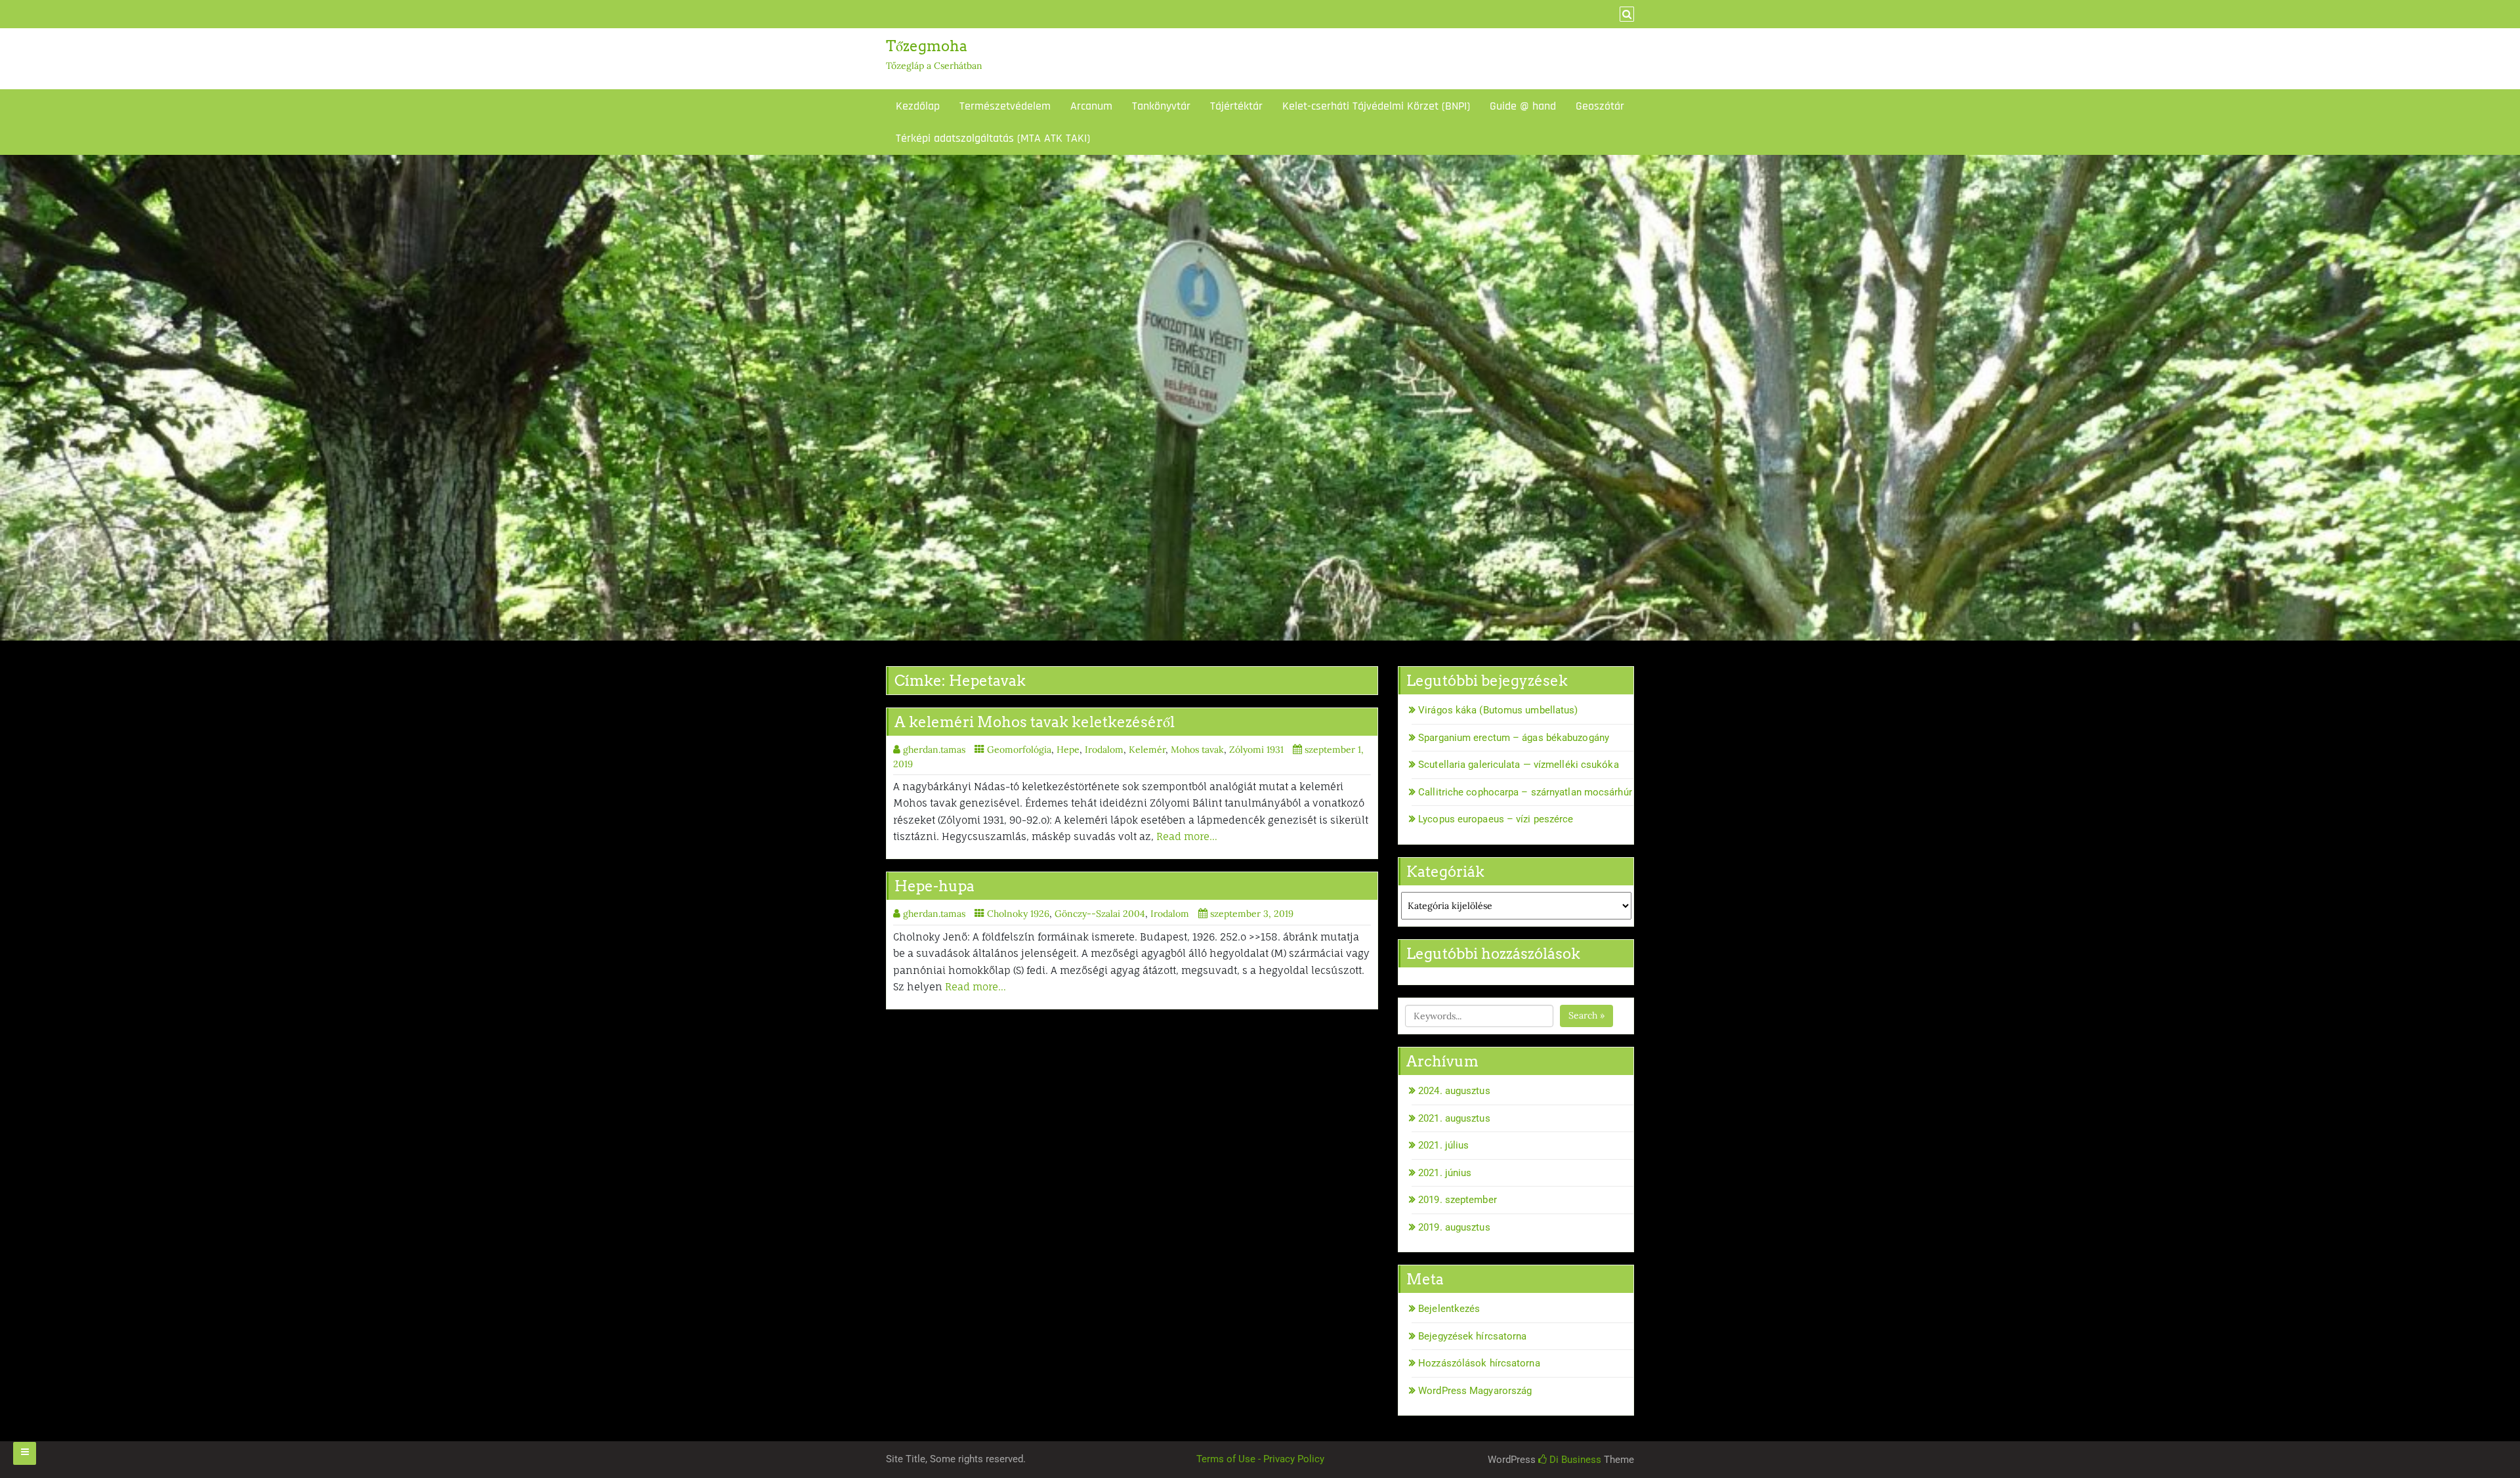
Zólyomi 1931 (1256, 750)
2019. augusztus (1454, 1227)
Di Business (1574, 1460)
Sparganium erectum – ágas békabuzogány (1514, 738)
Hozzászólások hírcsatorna (1479, 1363)
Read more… (1187, 836)
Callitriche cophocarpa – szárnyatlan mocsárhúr (1525, 792)
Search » (1586, 1015)
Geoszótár (1600, 106)
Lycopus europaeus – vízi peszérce (1496, 819)
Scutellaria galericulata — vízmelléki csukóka (1519, 765)
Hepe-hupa (934, 886)
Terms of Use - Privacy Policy (1260, 1459)
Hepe (1068, 750)
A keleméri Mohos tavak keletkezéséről (1035, 722)
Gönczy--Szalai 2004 (1100, 914)
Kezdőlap (918, 106)
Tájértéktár (1236, 106)
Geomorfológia (1019, 750)
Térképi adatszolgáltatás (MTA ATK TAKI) (993, 138)
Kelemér (1147, 750)
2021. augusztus (1454, 1118)
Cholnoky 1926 (1018, 914)
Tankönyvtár (1161, 106)
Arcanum (1091, 106)
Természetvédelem (1005, 106)
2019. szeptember (1458, 1200)
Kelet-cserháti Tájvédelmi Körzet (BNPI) (1376, 106)
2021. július (1443, 1145)
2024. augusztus (1454, 1091)
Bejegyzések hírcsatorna (1472, 1336)
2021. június (1445, 1173)
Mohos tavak (1197, 750)
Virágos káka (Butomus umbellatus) (1498, 710)
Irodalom (1104, 750)
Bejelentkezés (1449, 1309)
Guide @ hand (1523, 106)
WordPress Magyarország (1475, 1391)
